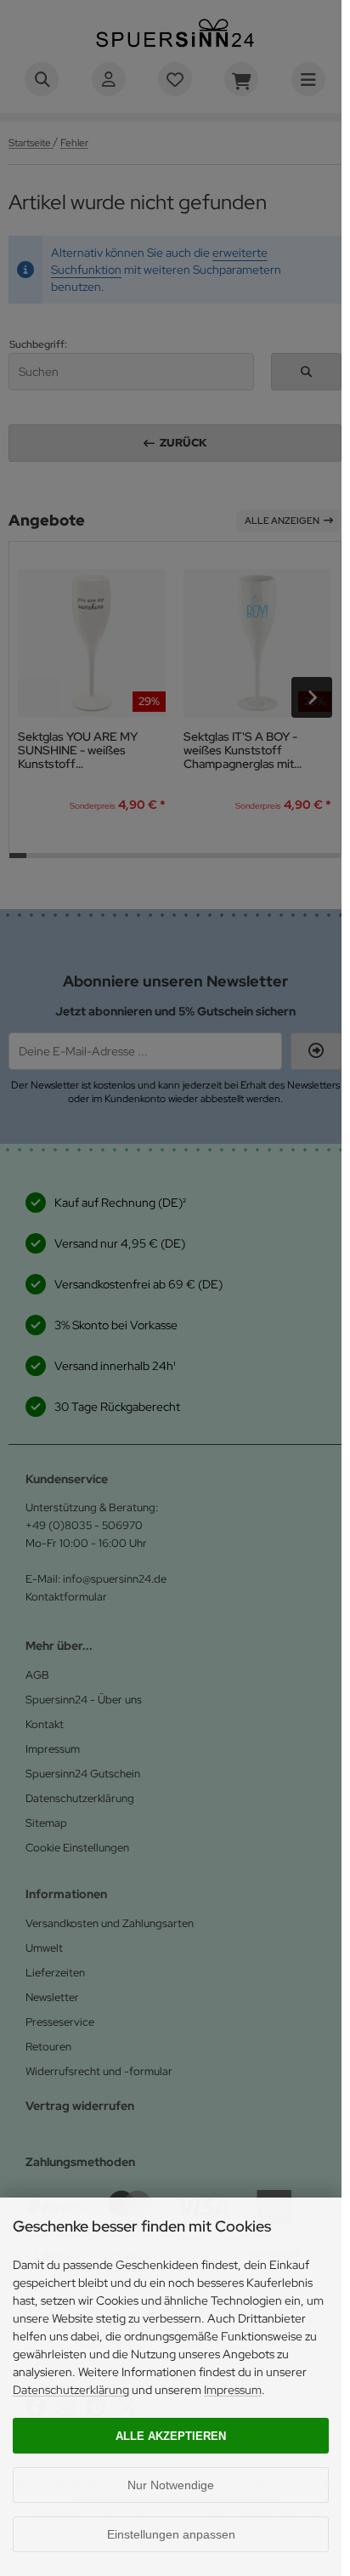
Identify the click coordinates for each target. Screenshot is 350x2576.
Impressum (233, 2390)
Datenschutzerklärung (71, 2390)
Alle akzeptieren (171, 2436)
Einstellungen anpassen (171, 2534)
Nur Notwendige (171, 2485)
